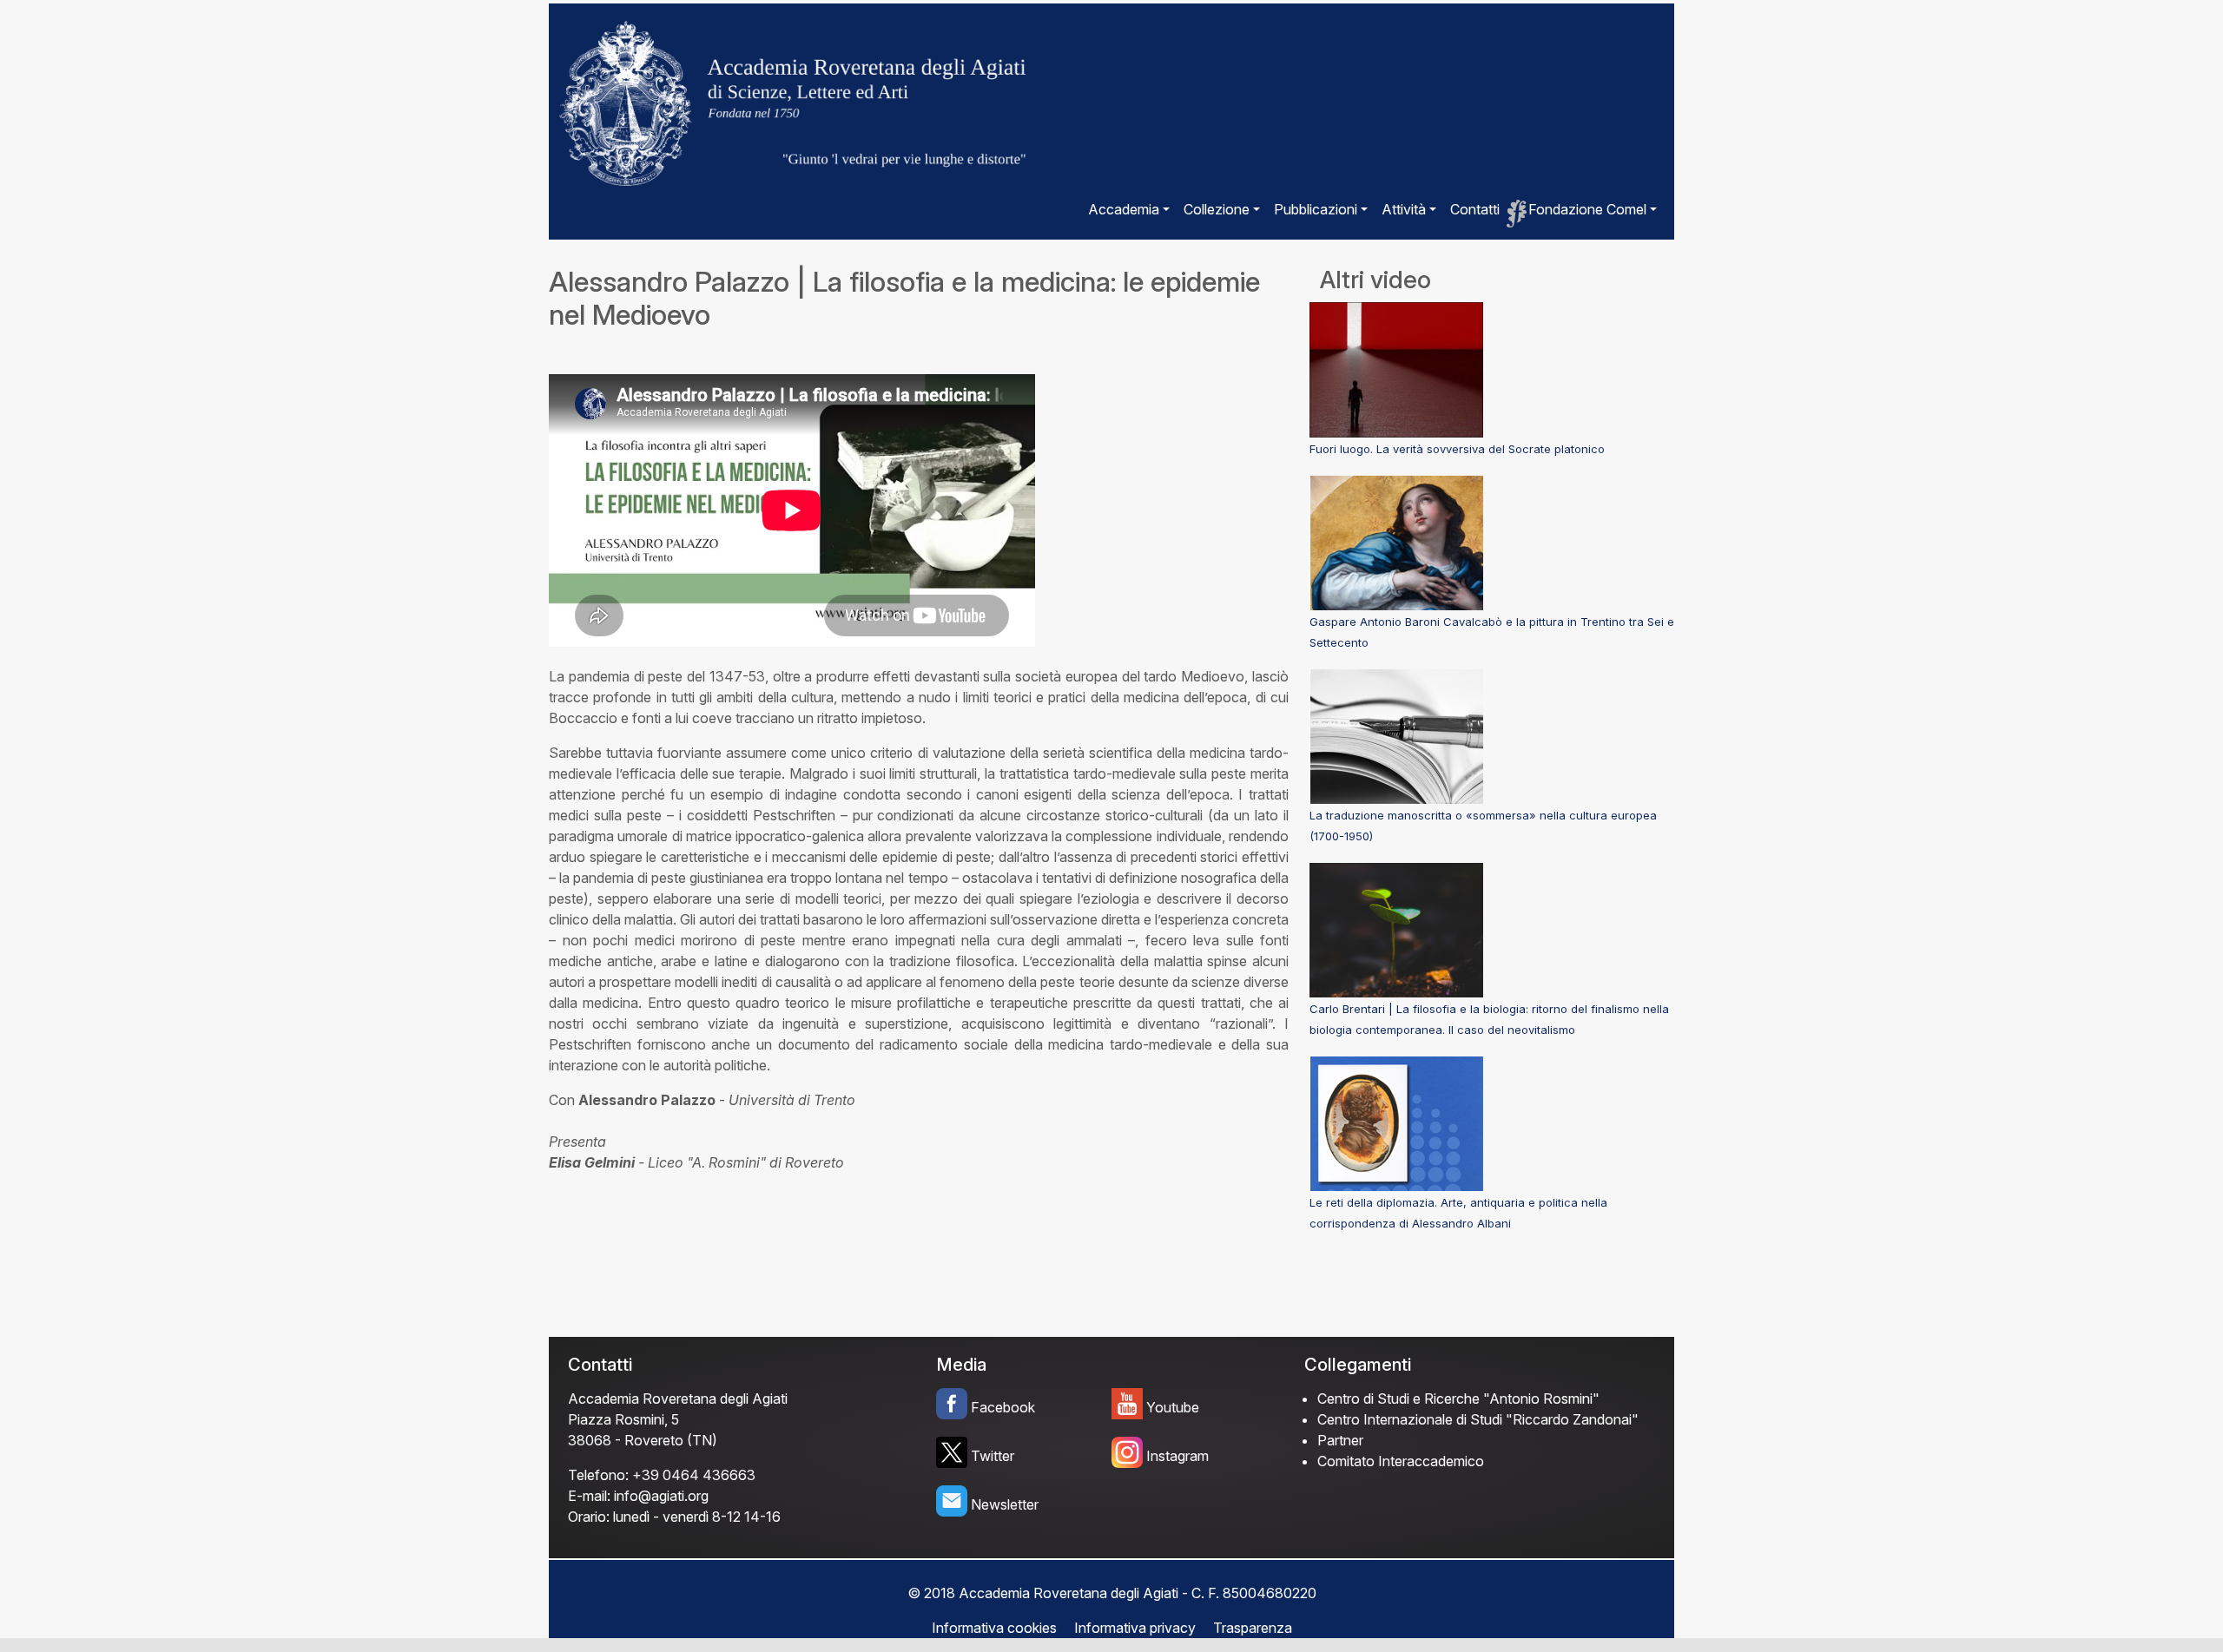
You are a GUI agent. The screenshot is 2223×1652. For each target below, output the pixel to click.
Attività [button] (1404, 209)
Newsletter (1005, 1504)
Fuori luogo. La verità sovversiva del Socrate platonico (1457, 449)
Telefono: (598, 1475)
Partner (1340, 1440)
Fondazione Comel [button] (1587, 209)
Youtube (1173, 1407)
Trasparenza (1253, 1628)
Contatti (1475, 209)
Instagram (1177, 1456)
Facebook (1003, 1407)
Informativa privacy (1135, 1628)
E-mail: (589, 1496)
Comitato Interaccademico (1401, 1461)
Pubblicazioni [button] (1316, 209)
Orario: (589, 1517)
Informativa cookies (994, 1628)
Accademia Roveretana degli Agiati (678, 1399)
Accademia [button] (1124, 209)
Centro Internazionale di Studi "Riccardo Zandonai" (1478, 1419)
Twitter (993, 1456)
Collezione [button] (1217, 209)
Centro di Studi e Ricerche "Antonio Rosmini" (1458, 1399)
